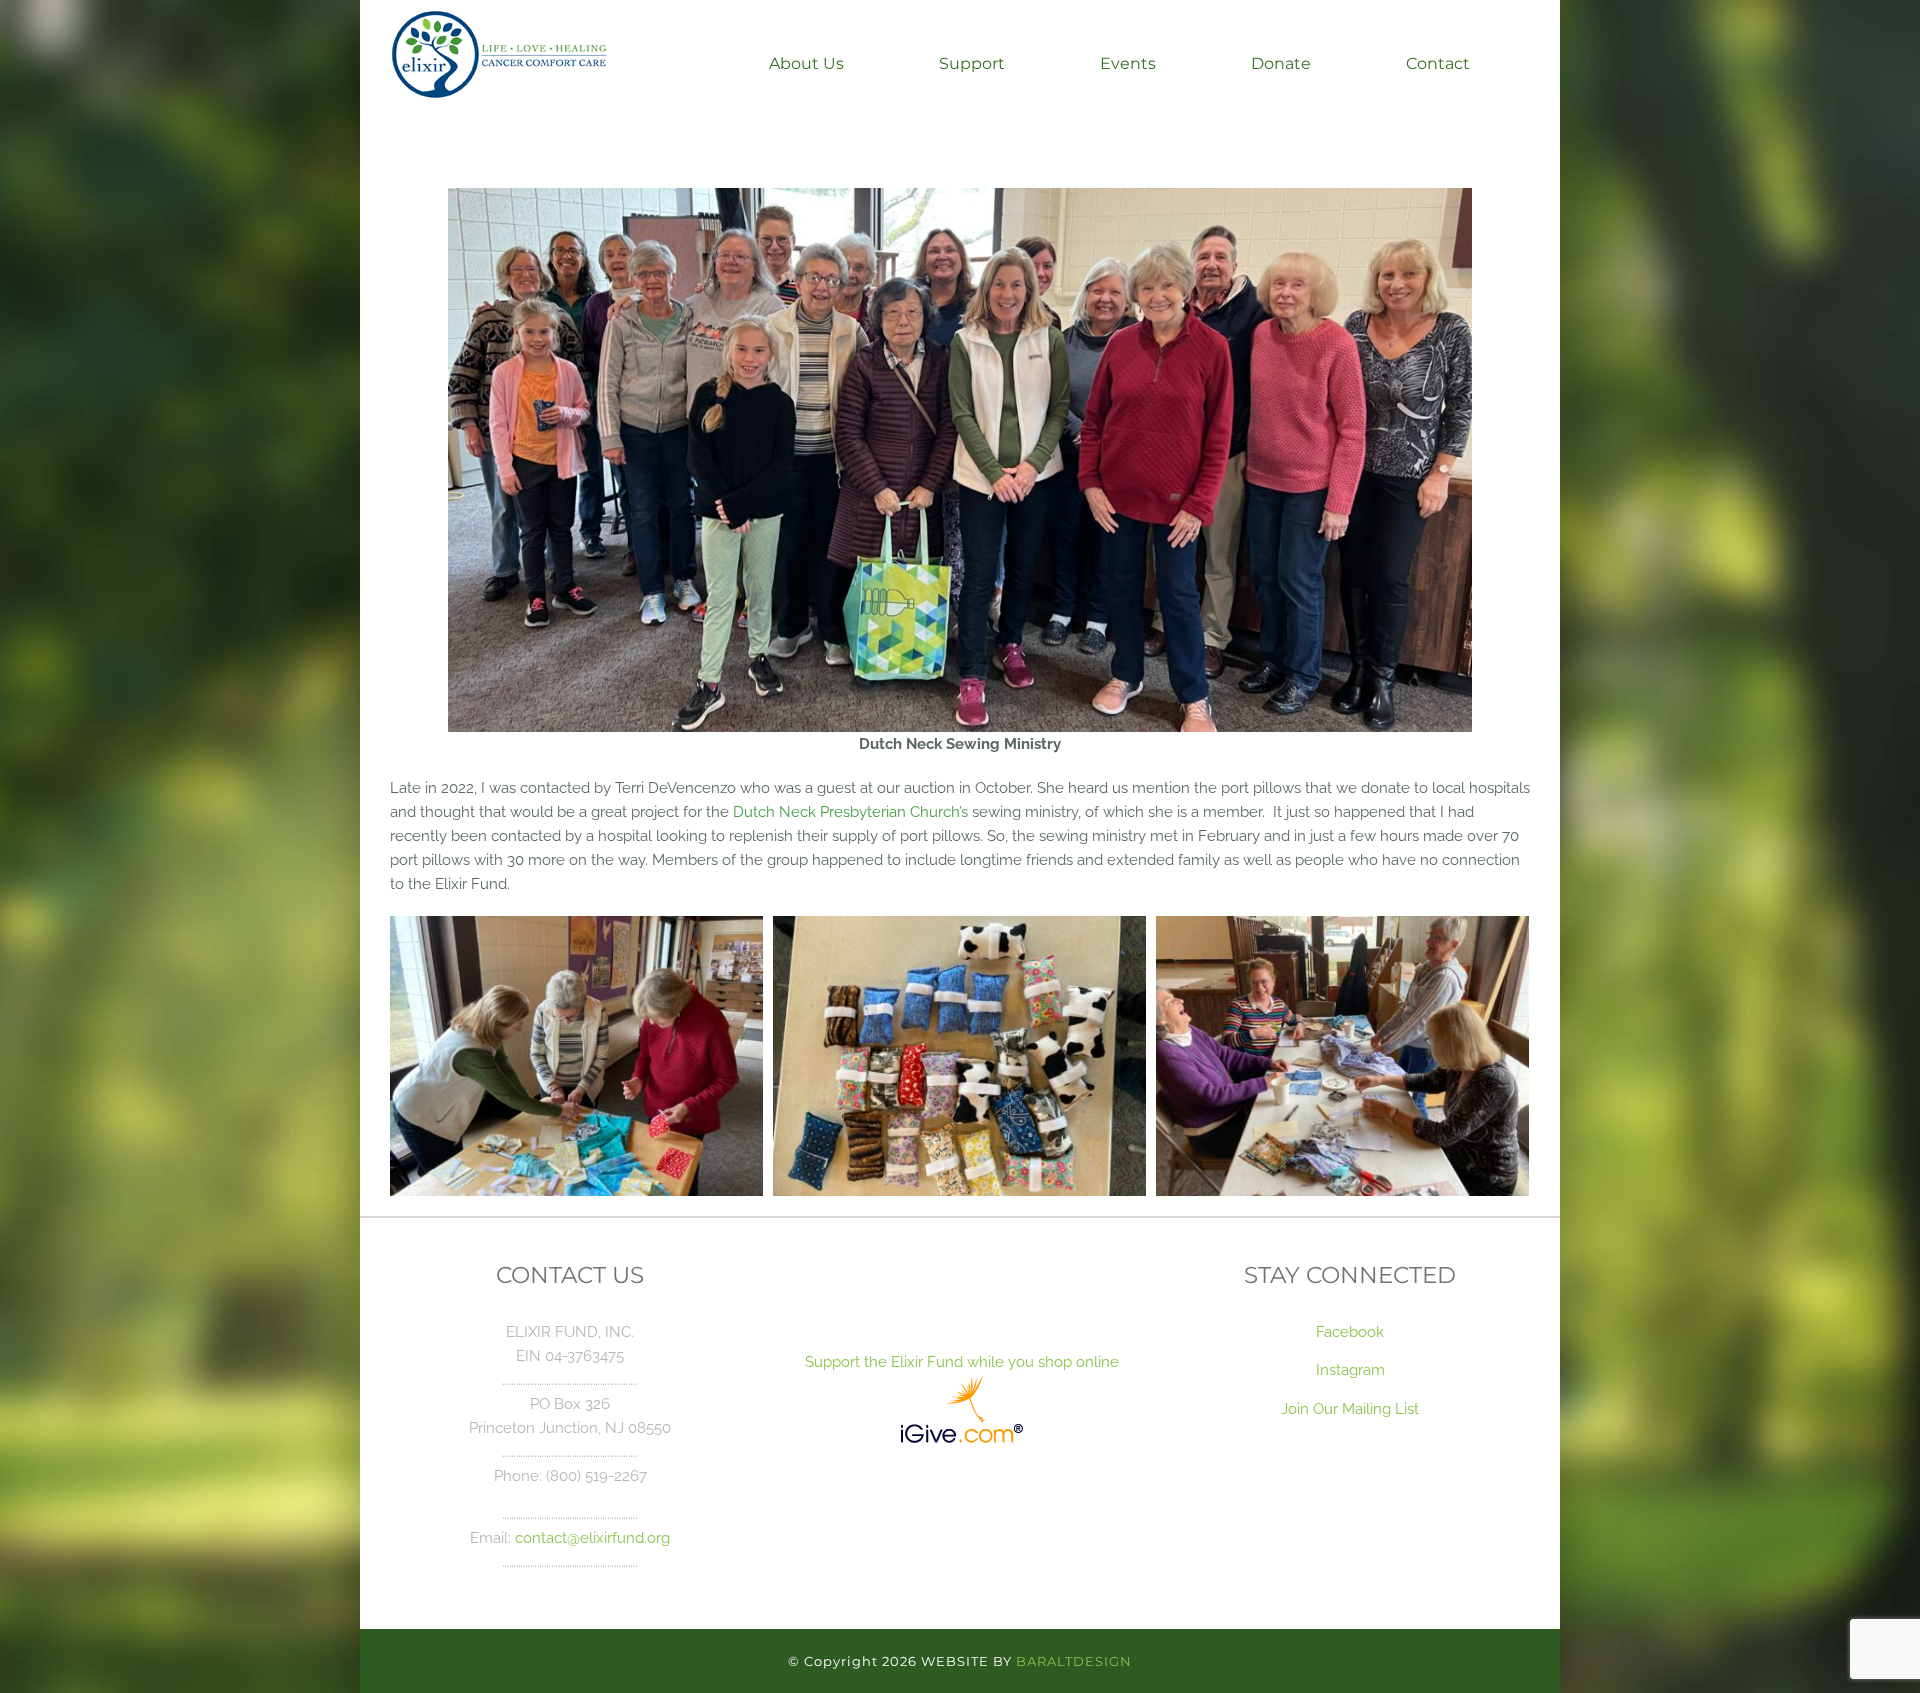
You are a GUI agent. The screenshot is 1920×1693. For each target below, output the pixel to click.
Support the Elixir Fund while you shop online (960, 1361)
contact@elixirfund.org (592, 1537)
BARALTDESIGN (1074, 1661)
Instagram (1350, 1369)
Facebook (1350, 1331)
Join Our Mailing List (1350, 1408)
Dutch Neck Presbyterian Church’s (850, 811)
